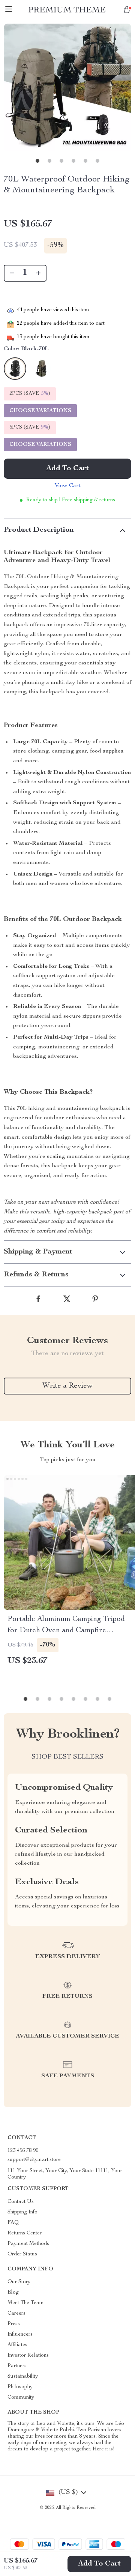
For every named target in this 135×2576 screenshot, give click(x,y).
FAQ (13, 2223)
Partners (17, 2366)
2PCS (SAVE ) (30, 394)
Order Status (22, 2254)
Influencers (20, 2335)
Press (14, 2324)
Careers (16, 2314)
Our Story (19, 2282)
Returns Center (25, 2233)
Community (21, 2398)
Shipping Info (22, 2212)
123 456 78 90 (23, 2151)
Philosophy (20, 2387)
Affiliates (17, 2345)
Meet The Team (26, 2303)
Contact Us (21, 2202)
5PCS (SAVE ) (30, 427)
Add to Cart (99, 2564)
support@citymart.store (34, 2160)
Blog (13, 2293)
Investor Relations (28, 2356)
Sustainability (23, 2377)
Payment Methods (28, 2244)
